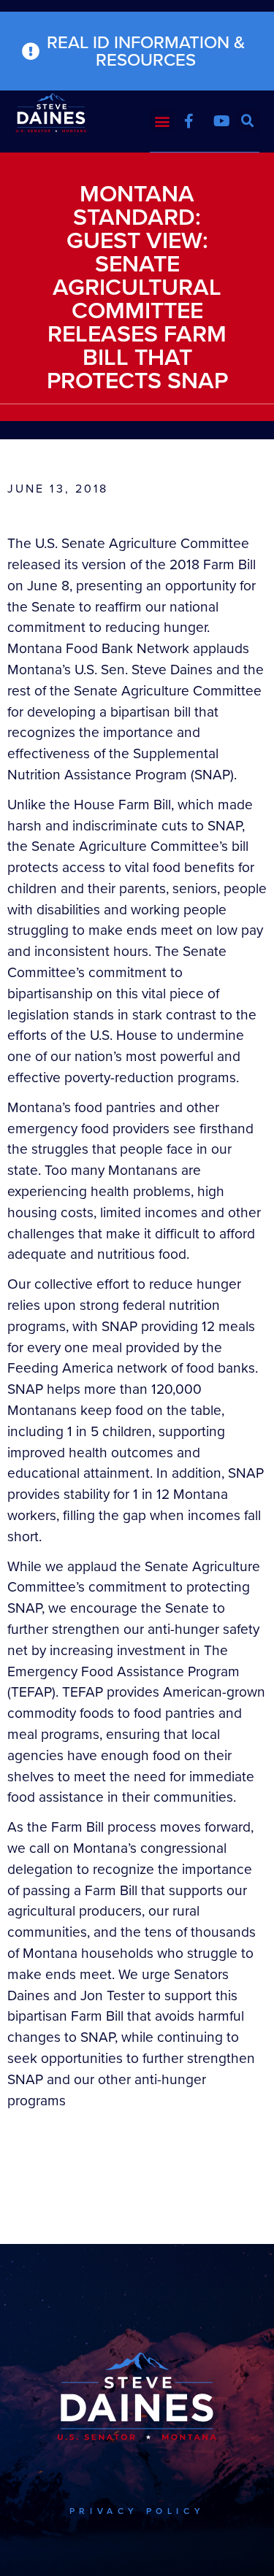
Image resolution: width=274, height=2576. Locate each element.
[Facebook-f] (189, 121)
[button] (162, 121)
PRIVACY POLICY (137, 2511)
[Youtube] (221, 121)
